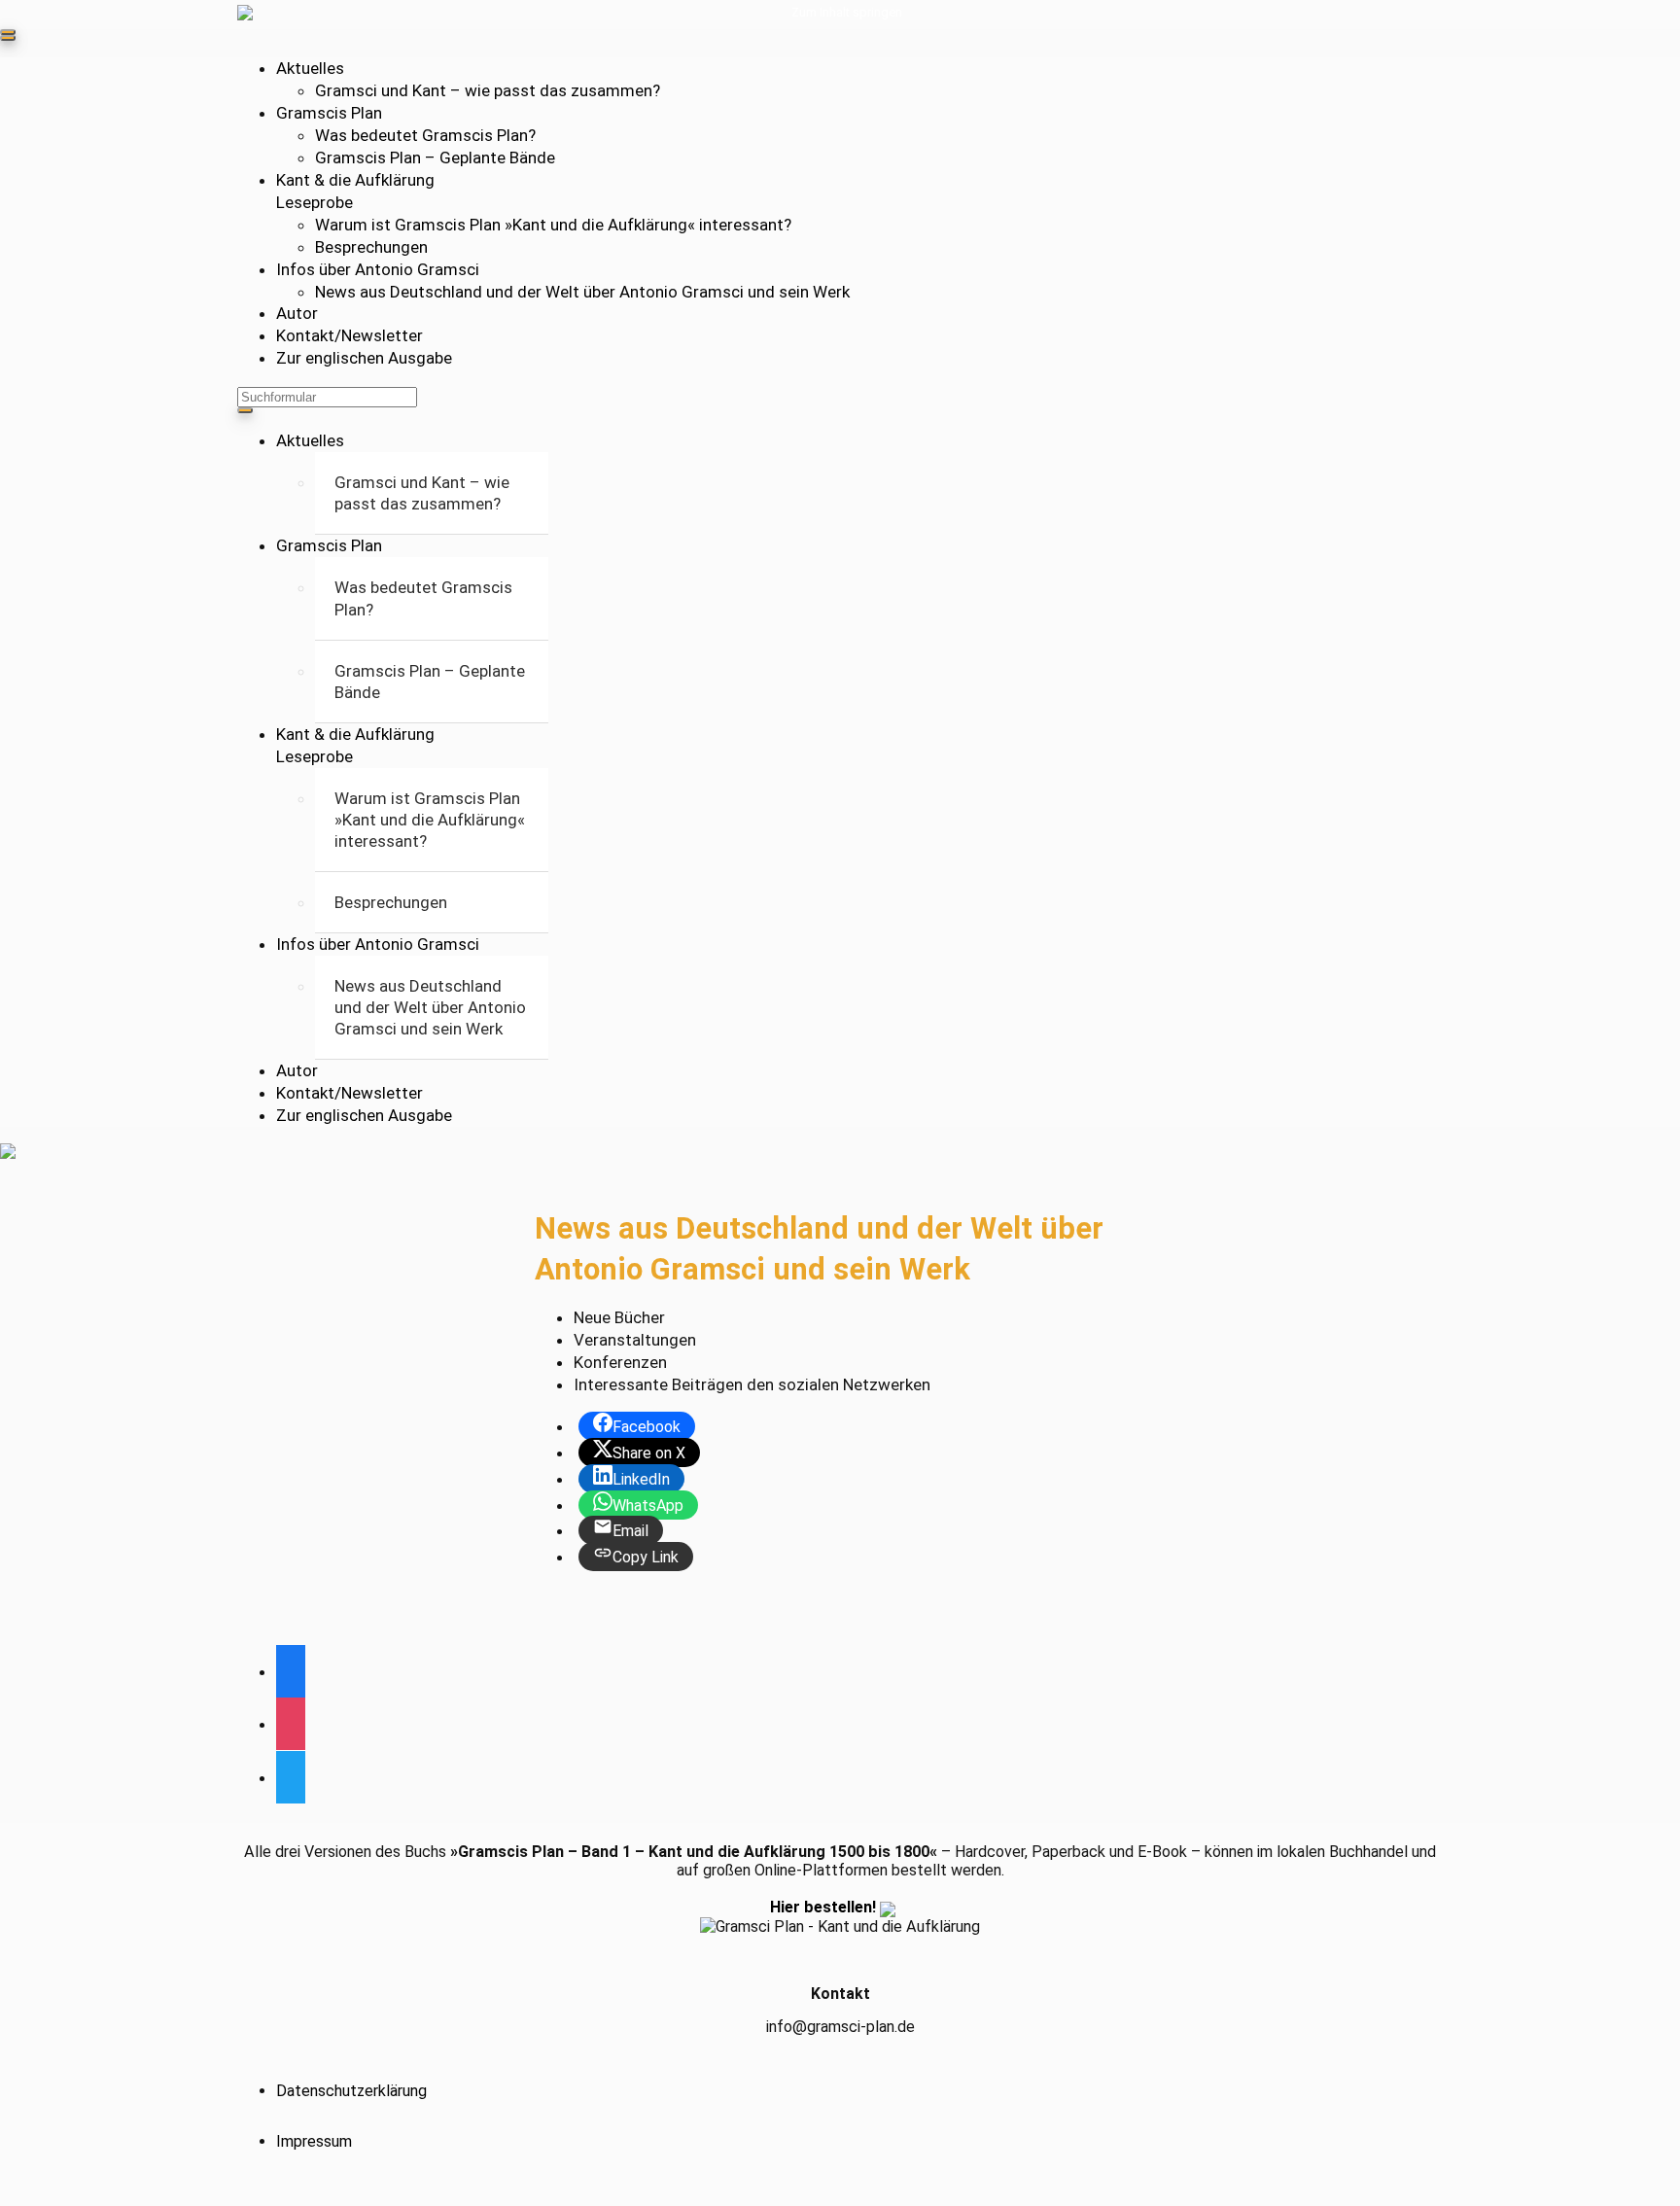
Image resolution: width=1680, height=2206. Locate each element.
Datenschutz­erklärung (351, 2091)
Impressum (314, 2141)
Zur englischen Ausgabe (364, 358)
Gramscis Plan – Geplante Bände (435, 158)
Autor (297, 313)
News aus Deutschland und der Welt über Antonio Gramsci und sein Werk (582, 292)
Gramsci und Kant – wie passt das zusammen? (488, 90)
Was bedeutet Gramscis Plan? (425, 135)
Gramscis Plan (329, 113)
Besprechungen (371, 247)
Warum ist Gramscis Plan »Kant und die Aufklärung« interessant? (553, 225)
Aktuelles (310, 68)
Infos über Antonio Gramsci (378, 269)
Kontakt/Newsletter (350, 335)
